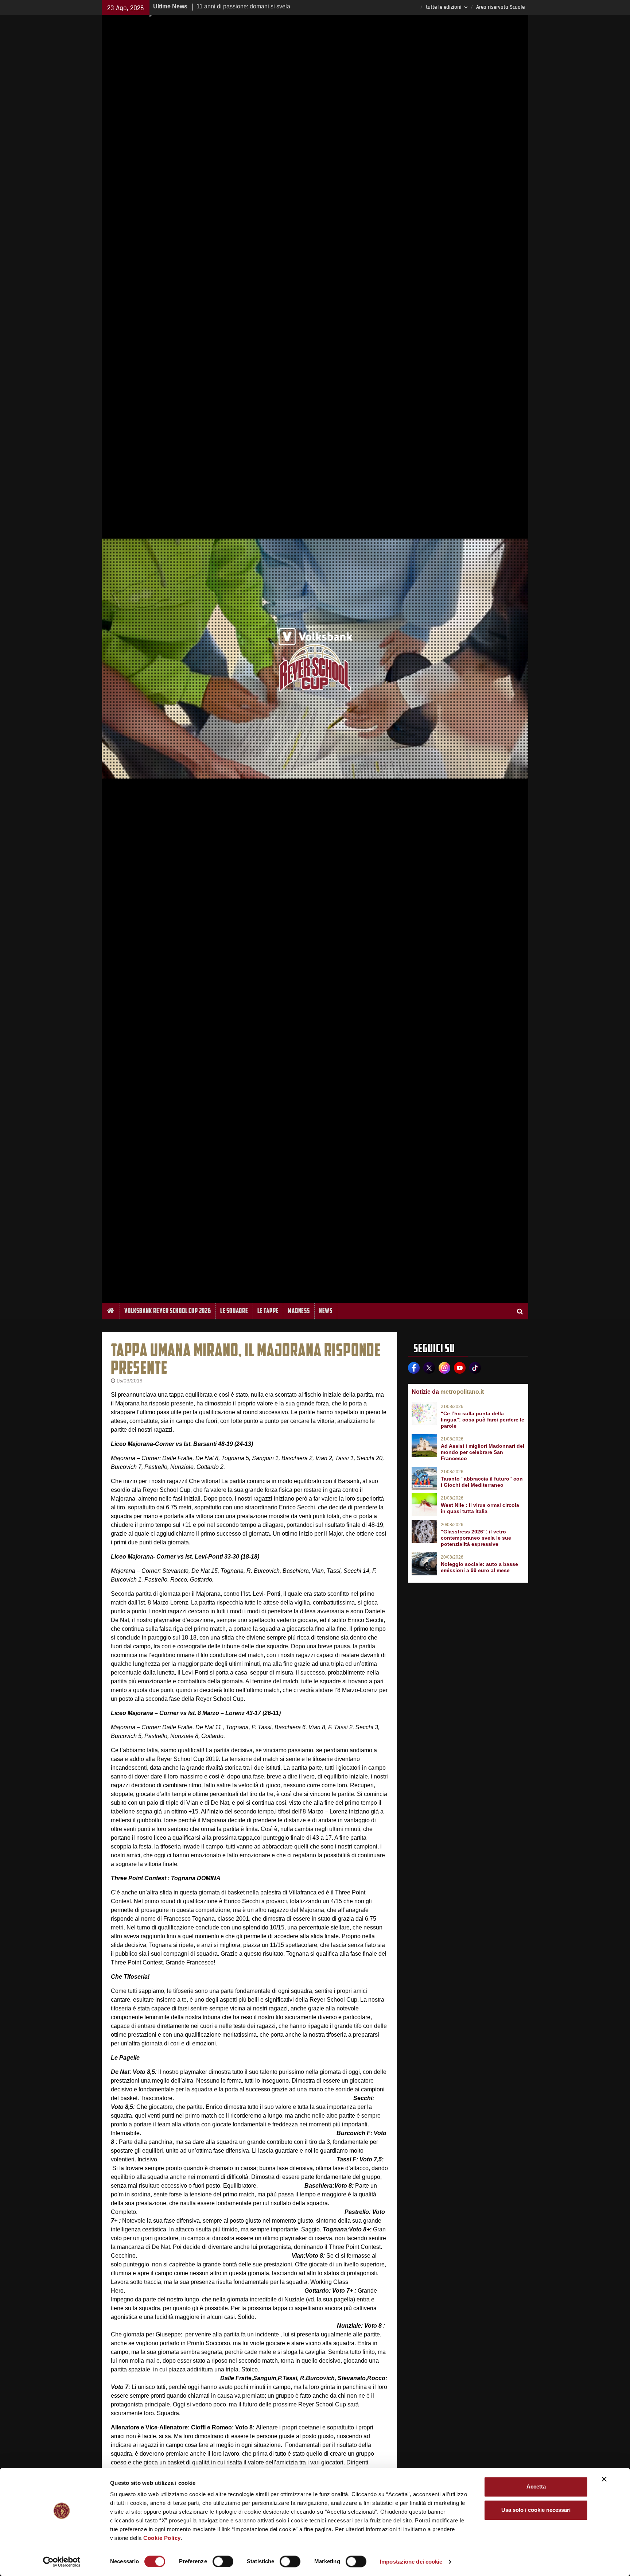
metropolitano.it (462, 1392)
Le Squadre (234, 1311)
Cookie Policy (162, 2538)
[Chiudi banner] (604, 2479)
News (326, 1311)
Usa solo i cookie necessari (536, 2510)
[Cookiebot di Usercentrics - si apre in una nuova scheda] (62, 2562)
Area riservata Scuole (500, 7)
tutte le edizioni (444, 7)
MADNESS (299, 1311)
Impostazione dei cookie (411, 2562)
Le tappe (268, 1311)
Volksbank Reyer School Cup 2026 (168, 1311)
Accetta (536, 2486)
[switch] (223, 2561)
